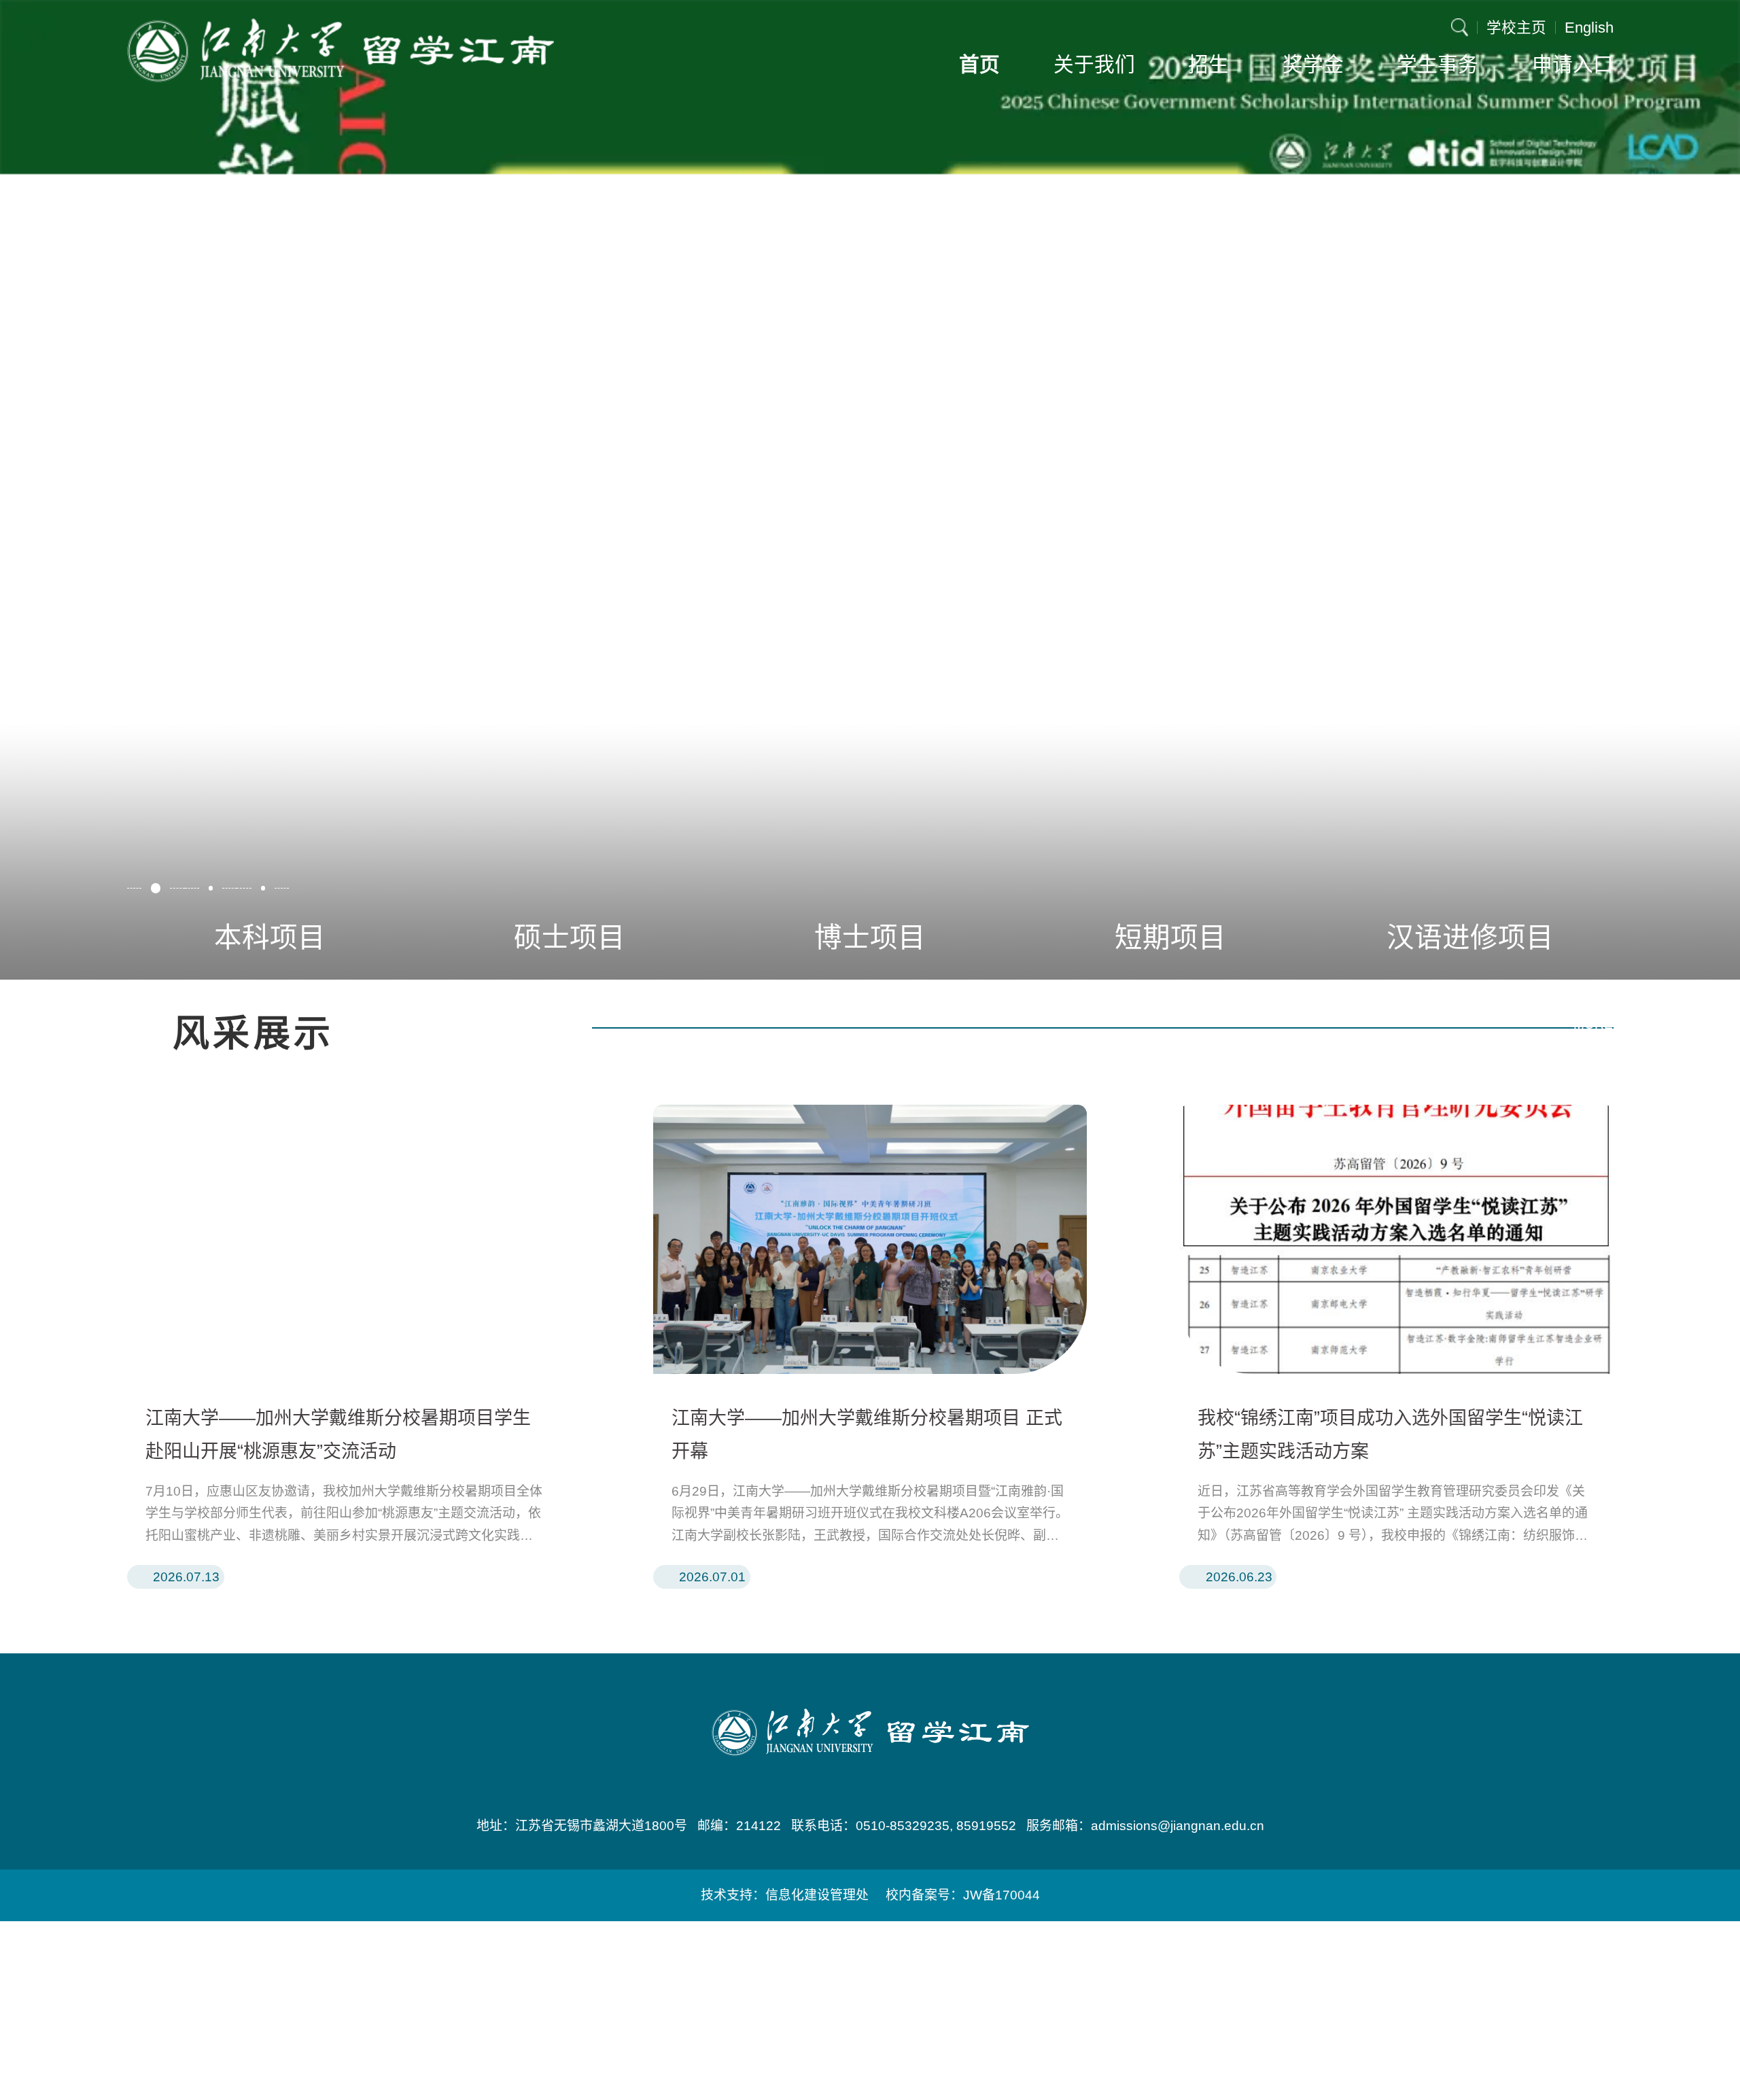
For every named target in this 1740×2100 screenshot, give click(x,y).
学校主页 (1516, 28)
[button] (156, 888)
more (1593, 1024)
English (1589, 28)
